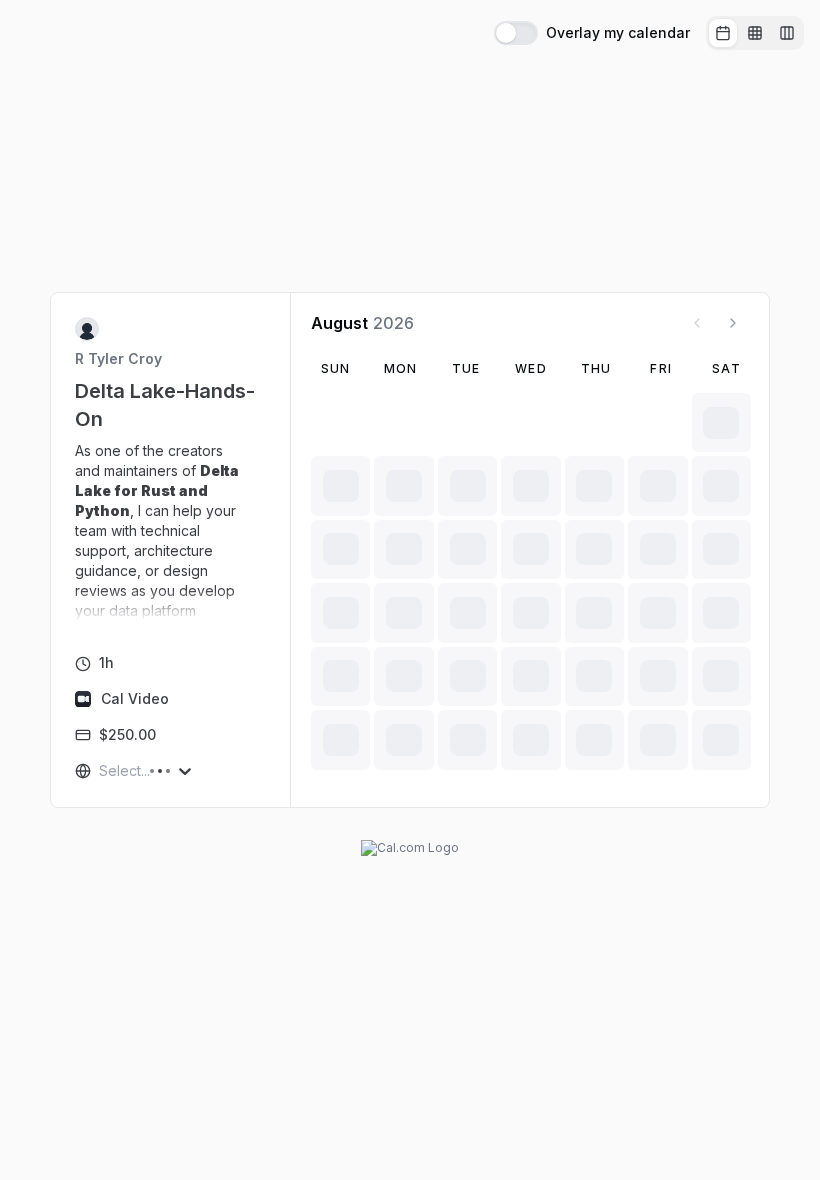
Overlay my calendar (618, 33)
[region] (171, 531)
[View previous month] (697, 323)
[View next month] (733, 323)
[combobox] (101, 771)
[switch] (516, 33)
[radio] (723, 33)
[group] (755, 33)
